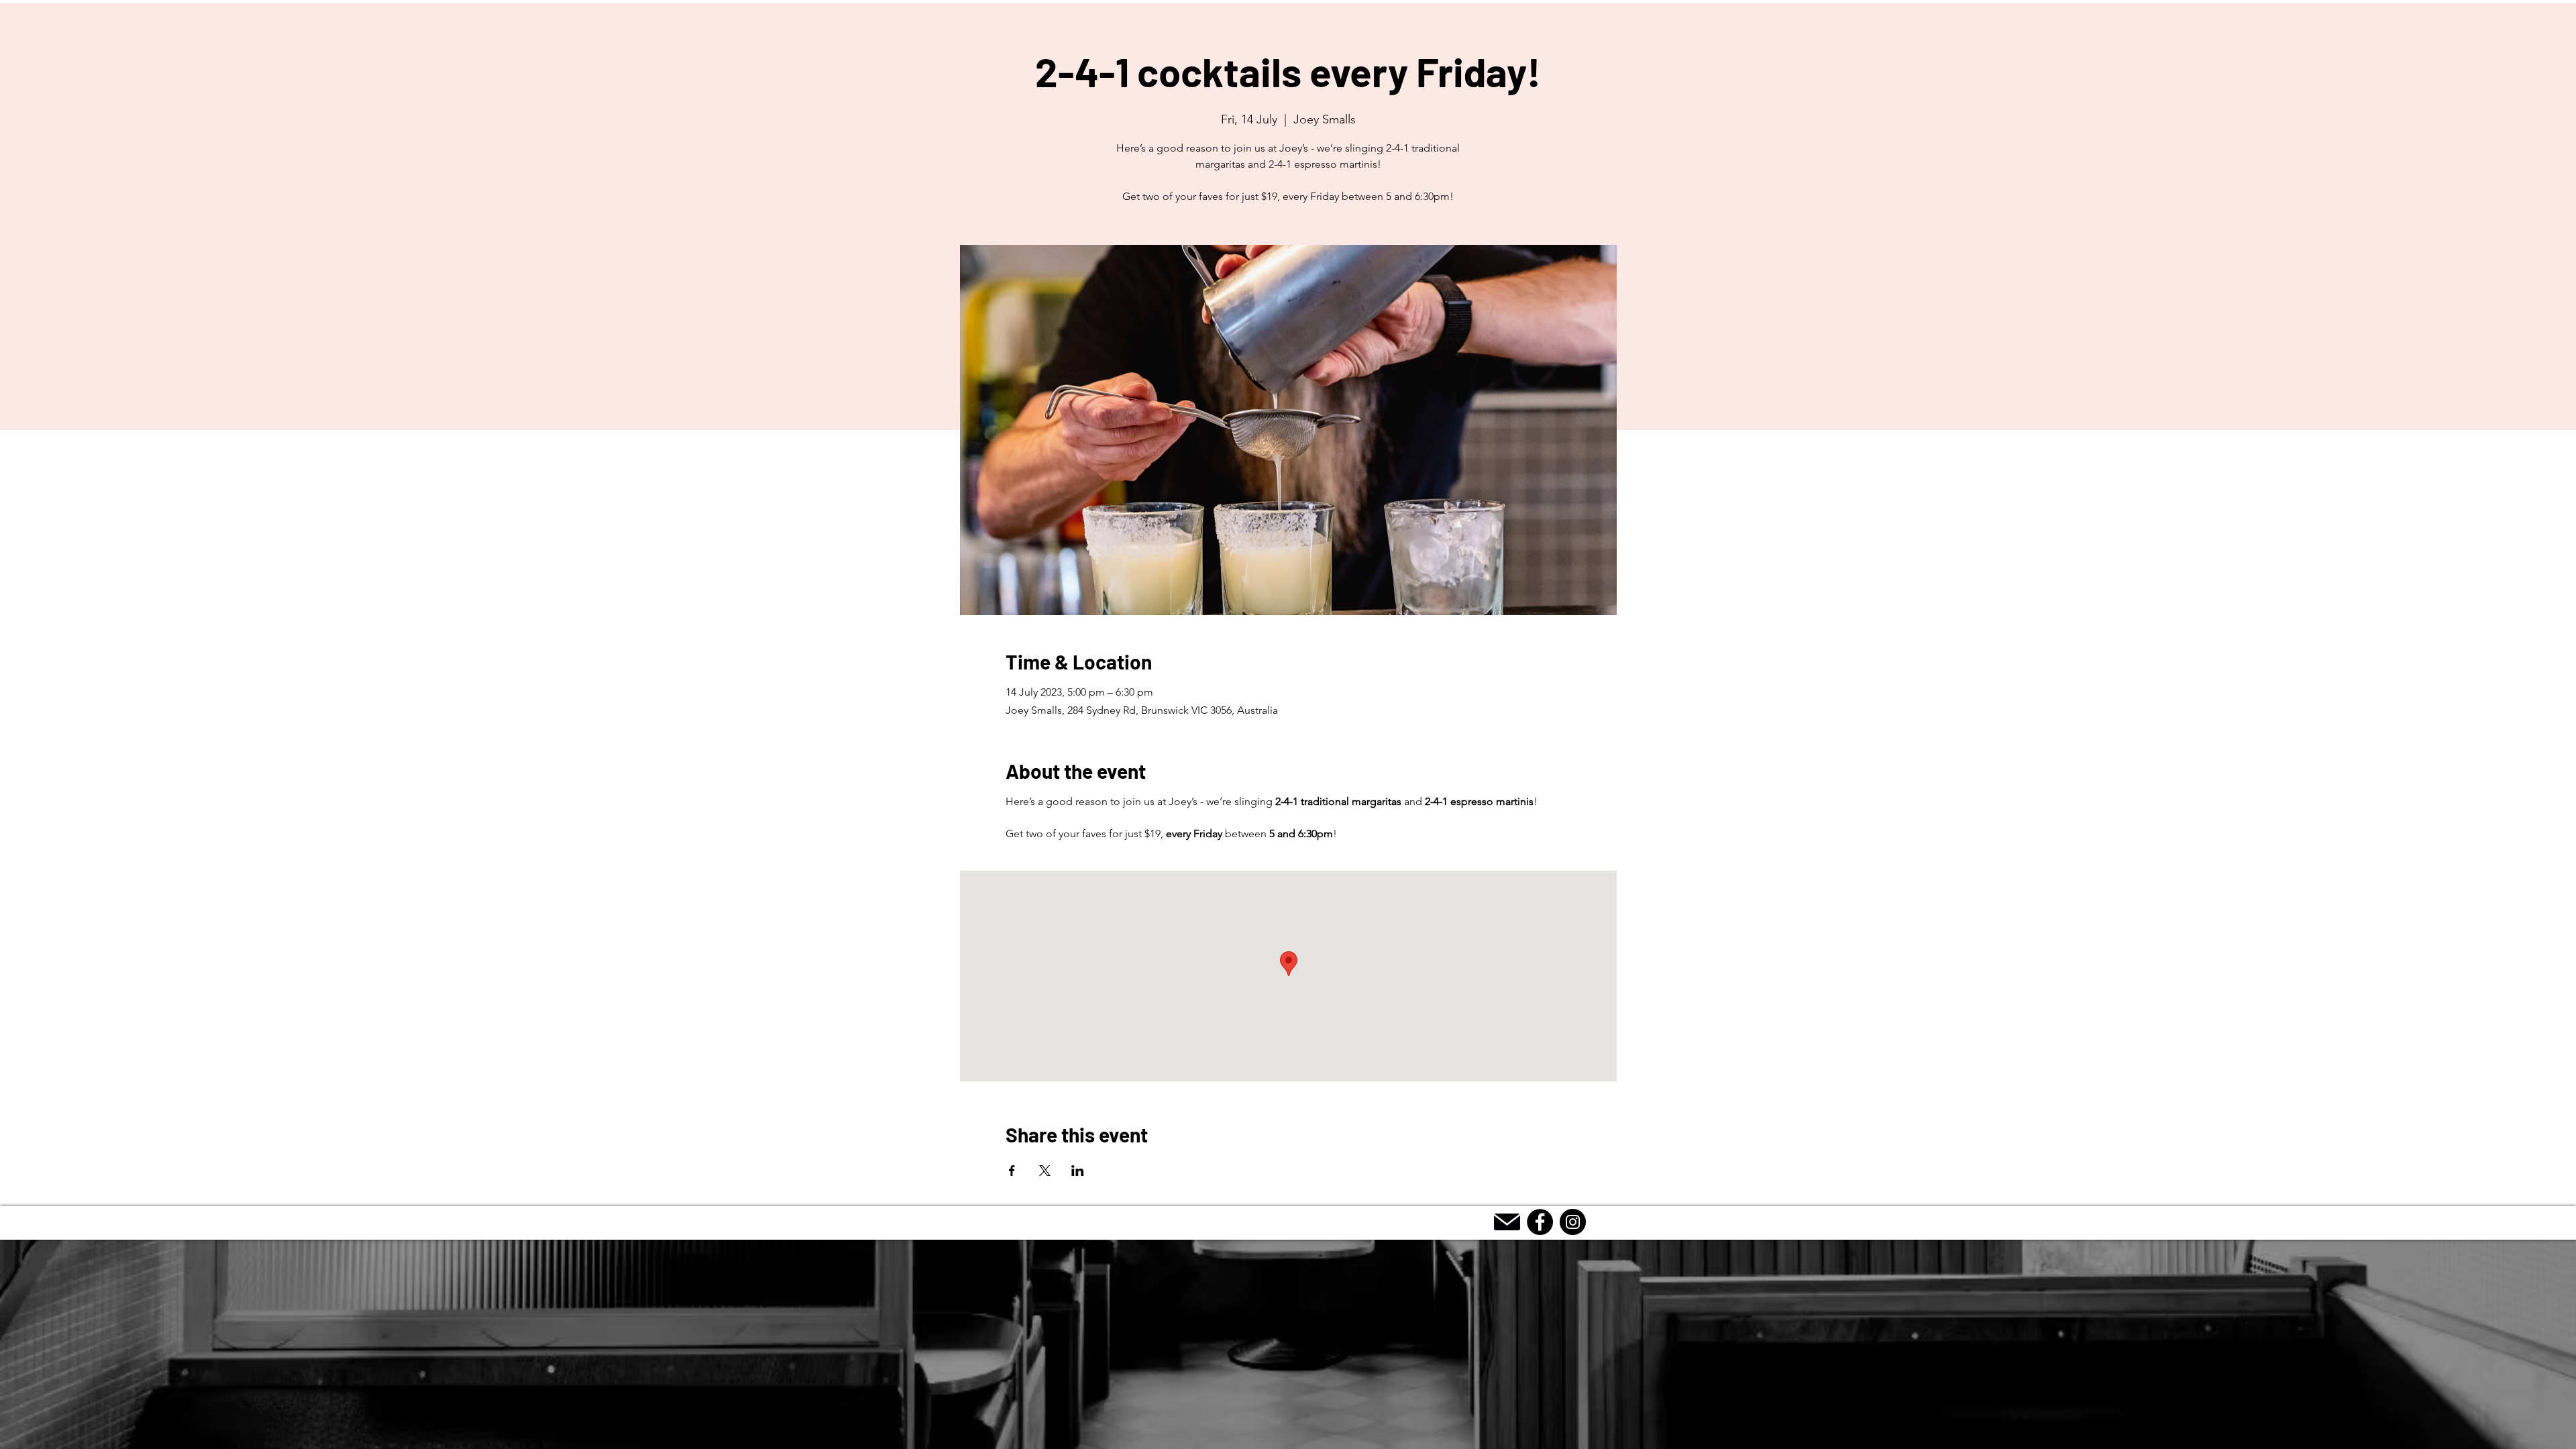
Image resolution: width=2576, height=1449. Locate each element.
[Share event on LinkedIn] (1078, 1171)
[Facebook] (1540, 1222)
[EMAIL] (1507, 1222)
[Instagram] (1573, 1222)
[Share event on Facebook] (1012, 1171)
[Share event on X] (1045, 1171)
